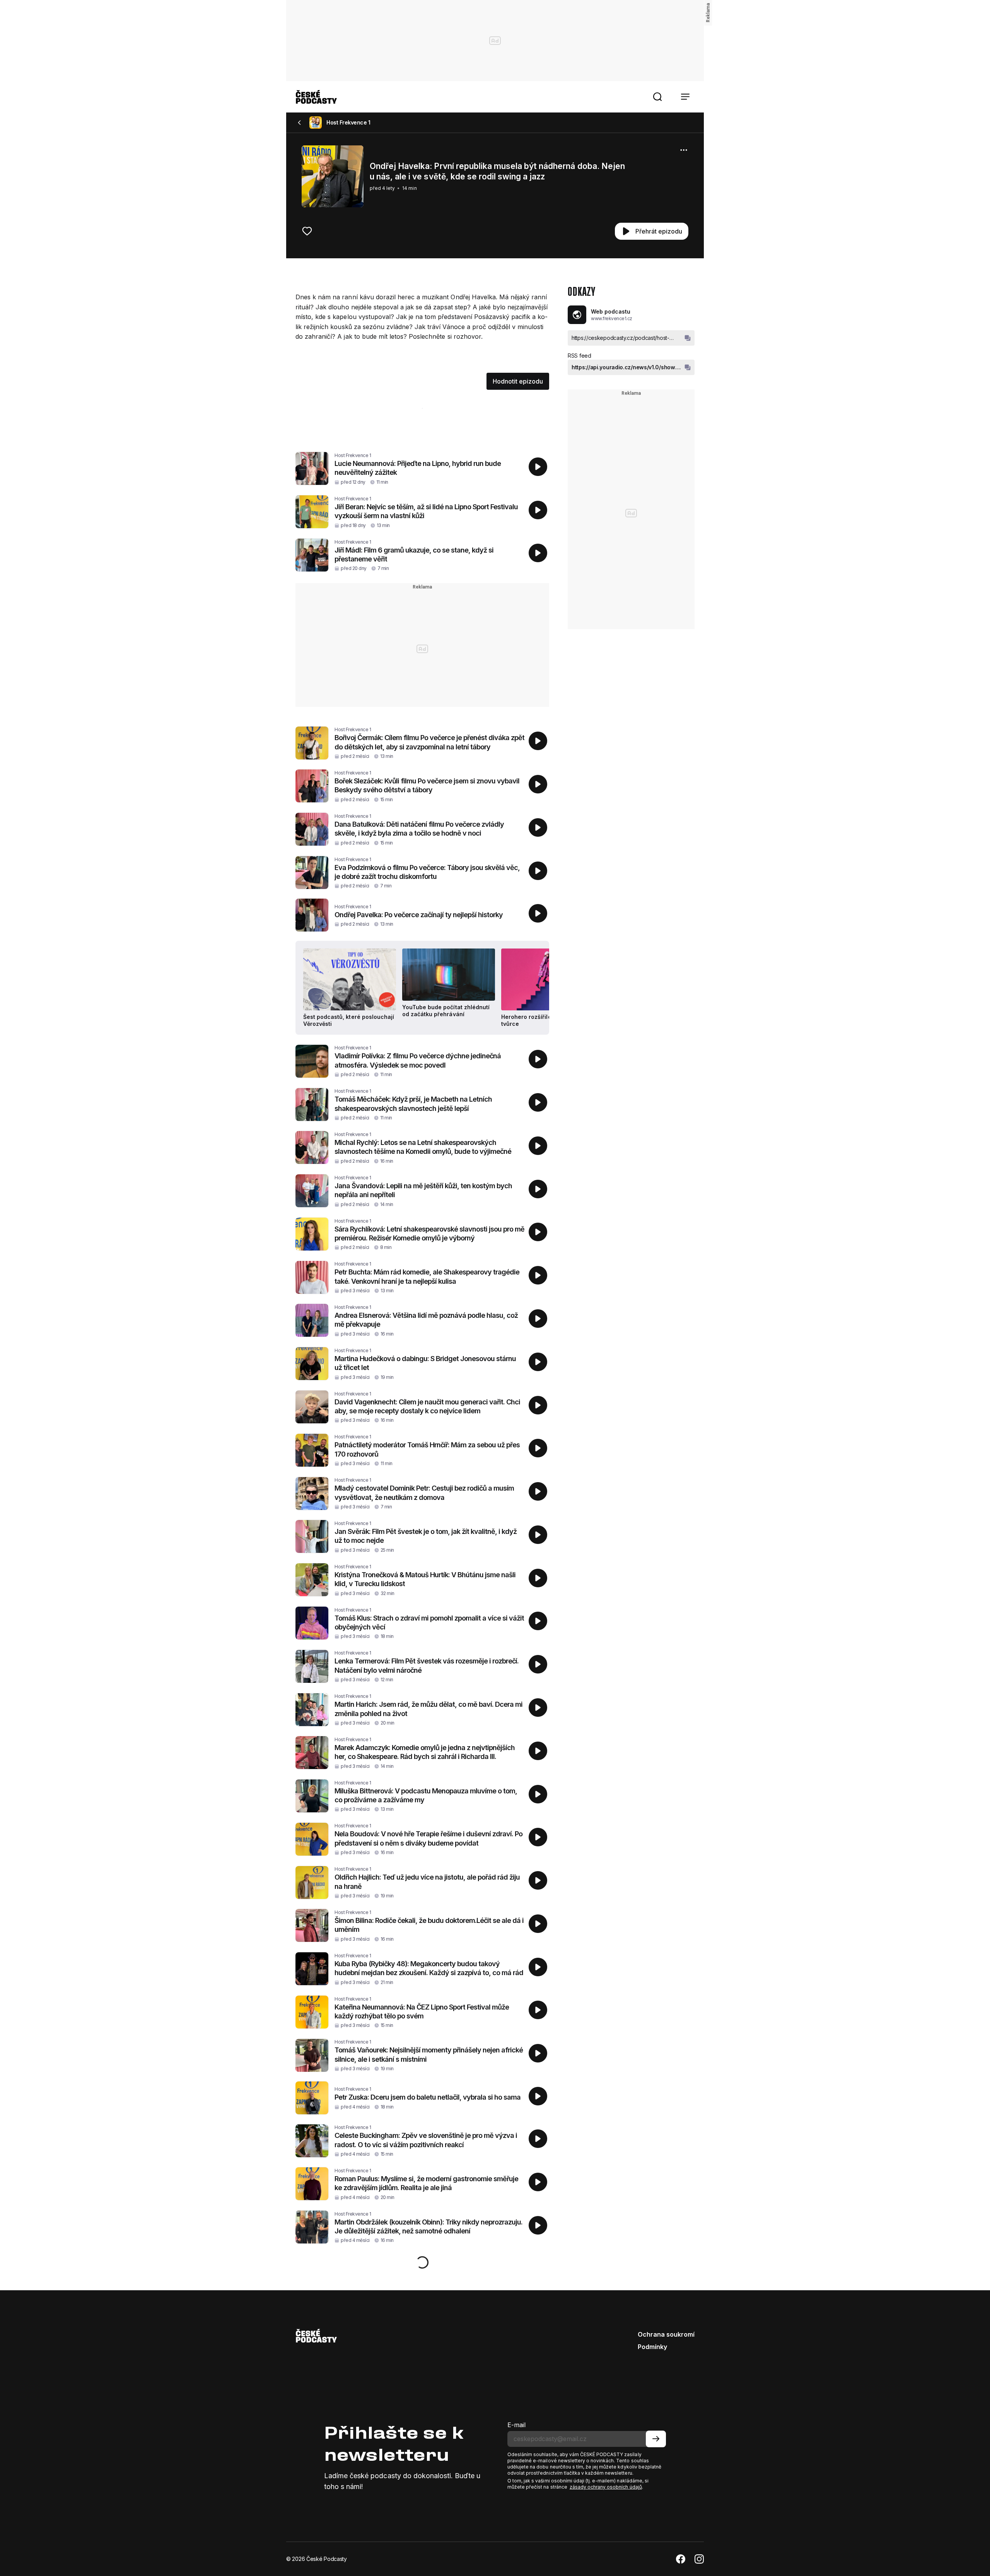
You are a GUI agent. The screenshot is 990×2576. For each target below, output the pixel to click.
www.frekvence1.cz (612, 318)
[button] (657, 97)
